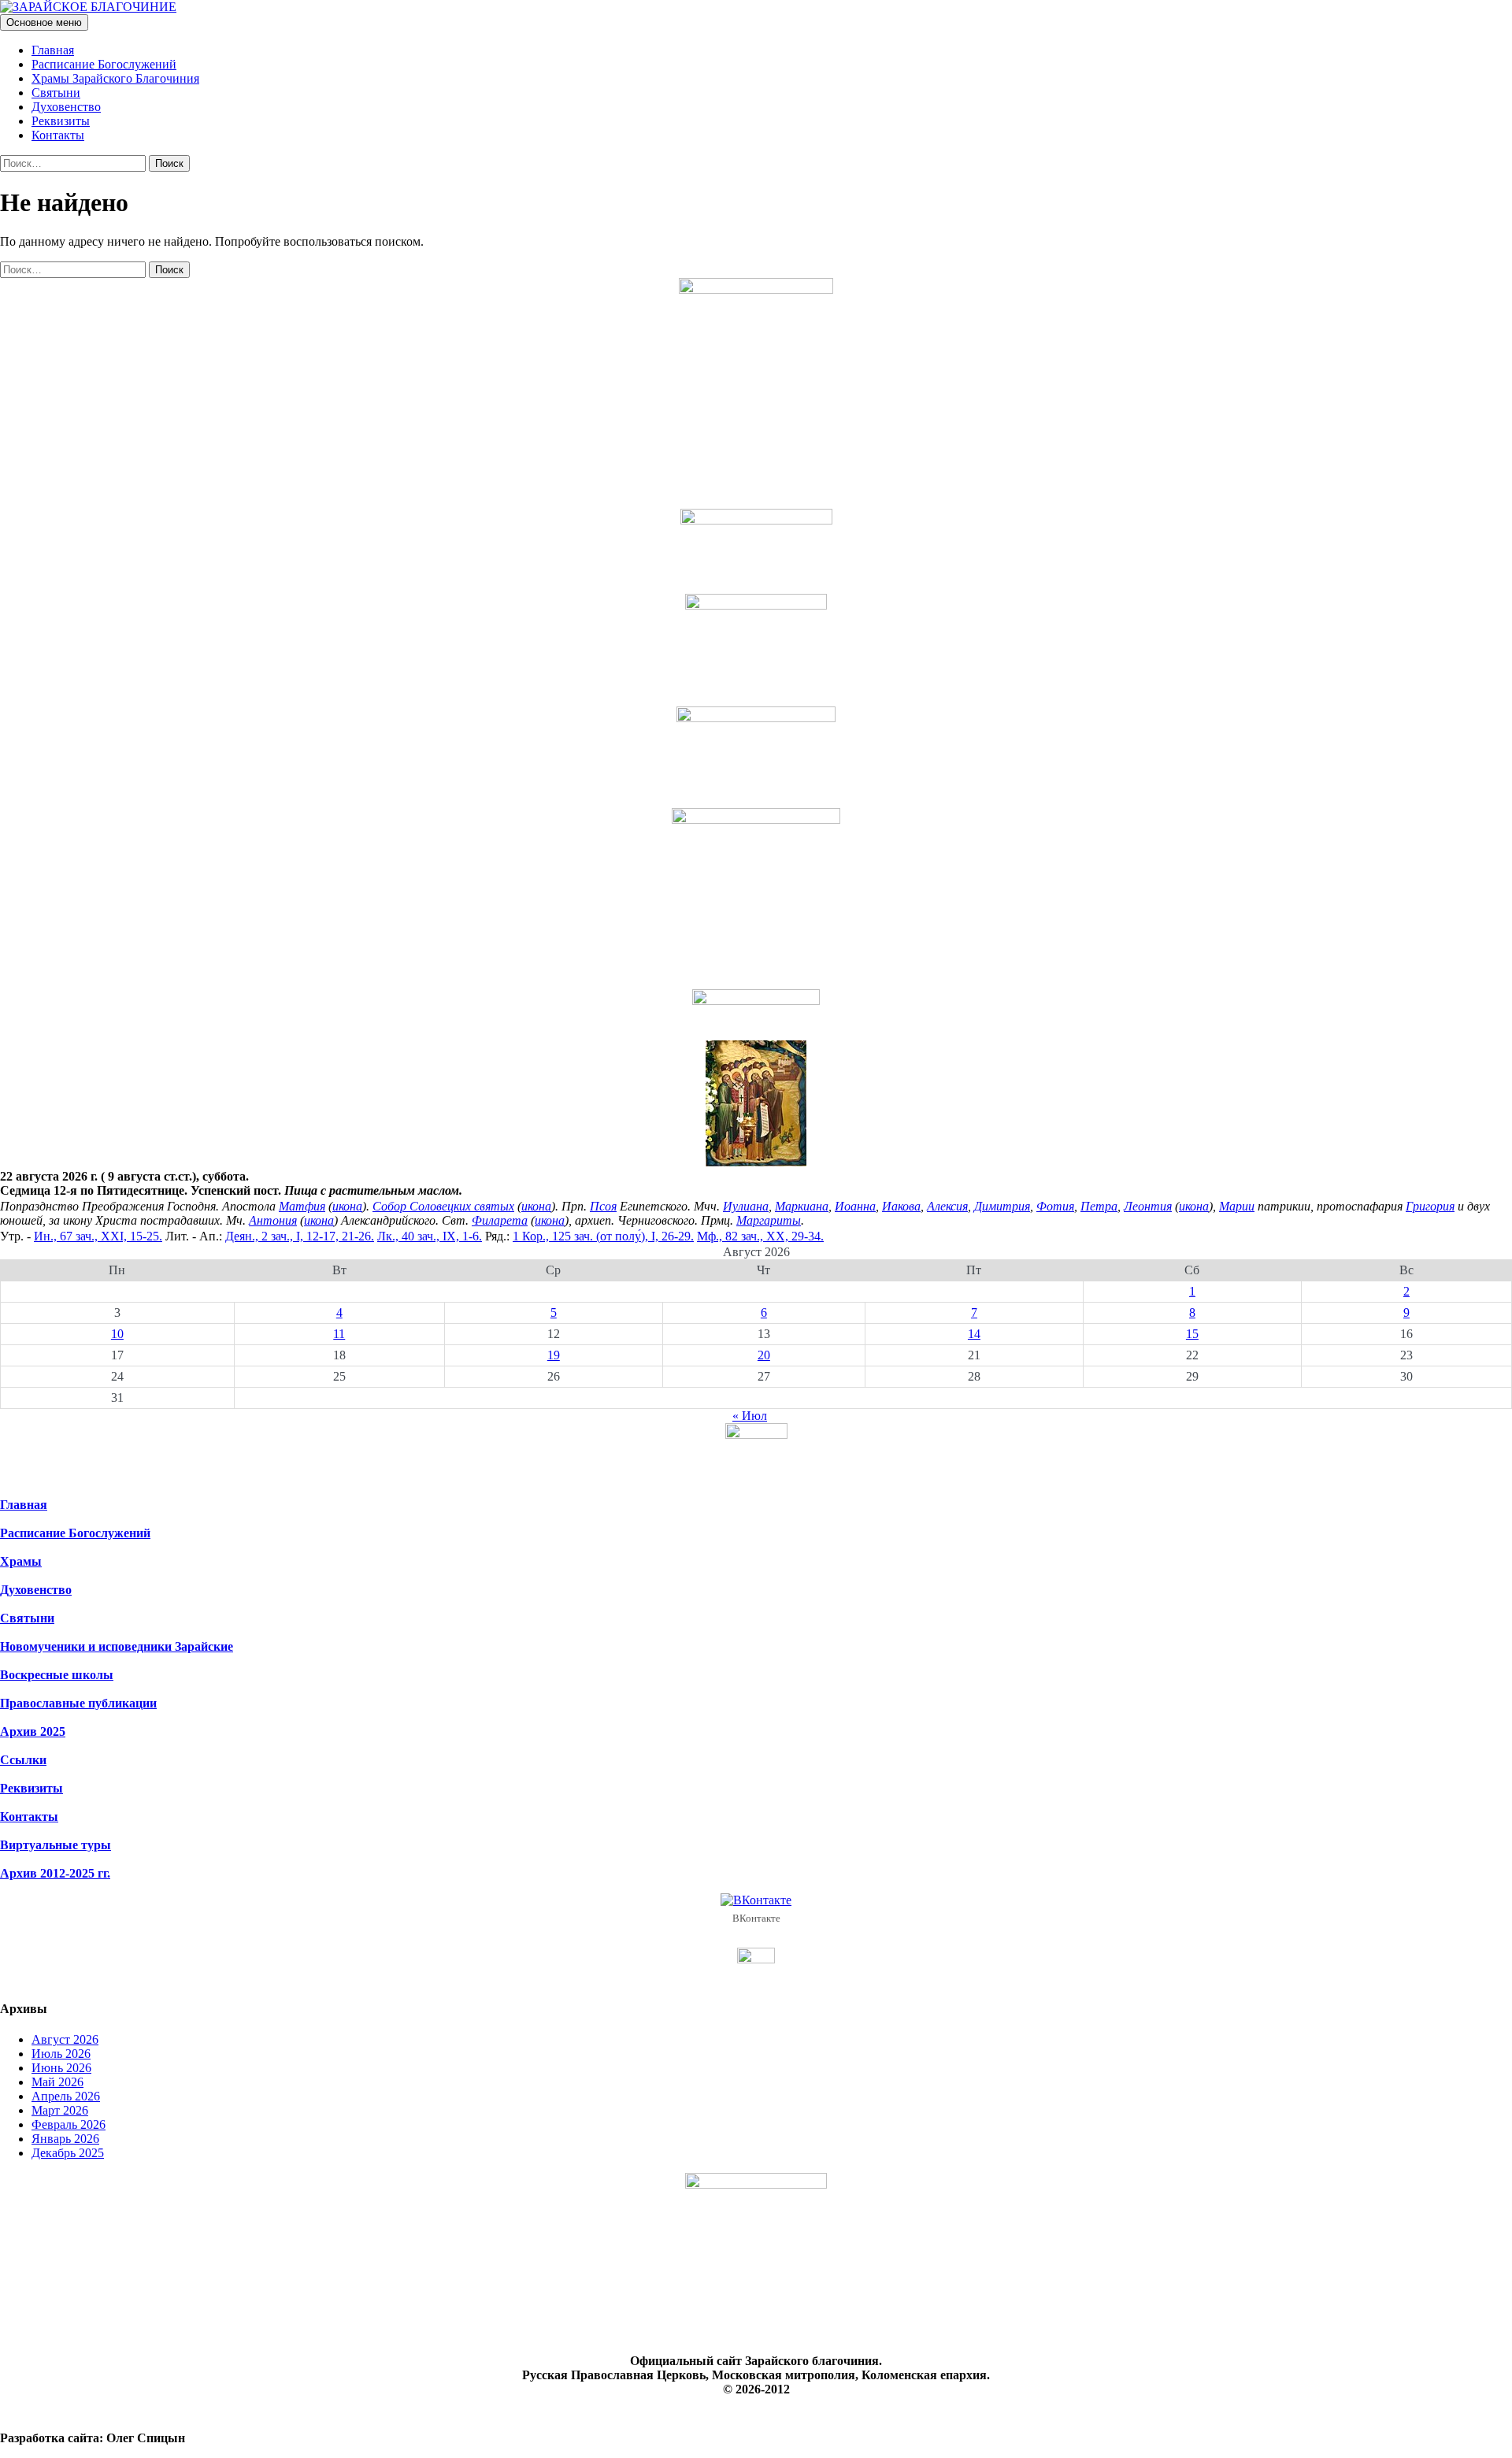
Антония (273, 1220)
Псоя (603, 1206)
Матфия (302, 1206)
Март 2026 (60, 2110)
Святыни (56, 93)
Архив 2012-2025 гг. (55, 1873)
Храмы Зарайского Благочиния (115, 78)
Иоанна (855, 1206)
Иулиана (746, 1206)
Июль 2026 (61, 2054)
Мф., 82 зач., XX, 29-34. (760, 1236)
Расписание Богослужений (104, 64)
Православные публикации (78, 1703)
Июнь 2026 (61, 2068)
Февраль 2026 (69, 2124)
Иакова (901, 1206)
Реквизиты (61, 121)
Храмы (21, 1561)
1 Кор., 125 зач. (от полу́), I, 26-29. (603, 1236)
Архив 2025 (33, 1731)
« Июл (750, 1416)
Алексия (947, 1206)
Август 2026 (65, 2039)
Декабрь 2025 (68, 2153)
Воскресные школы (57, 1675)
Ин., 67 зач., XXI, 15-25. (98, 1236)
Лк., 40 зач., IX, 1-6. (430, 1236)
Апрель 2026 (66, 2096)
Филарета (500, 1220)
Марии (1237, 1206)
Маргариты (769, 1220)
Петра (1099, 1206)
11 (339, 1334)
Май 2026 (57, 2082)
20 (764, 1355)
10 (117, 1334)
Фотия (1055, 1206)
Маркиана (802, 1206)
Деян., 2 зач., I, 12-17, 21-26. (300, 1236)
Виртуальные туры (56, 1845)
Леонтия (1148, 1206)
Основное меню (44, 22)
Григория (1430, 1206)
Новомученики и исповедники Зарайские (117, 1646)
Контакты (58, 135)
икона (347, 1206)
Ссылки (23, 1760)
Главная (53, 50)
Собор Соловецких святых (443, 1206)
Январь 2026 (65, 2139)
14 (974, 1334)
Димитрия (1002, 1206)
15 (1192, 1334)
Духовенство (66, 107)
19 (554, 1355)
